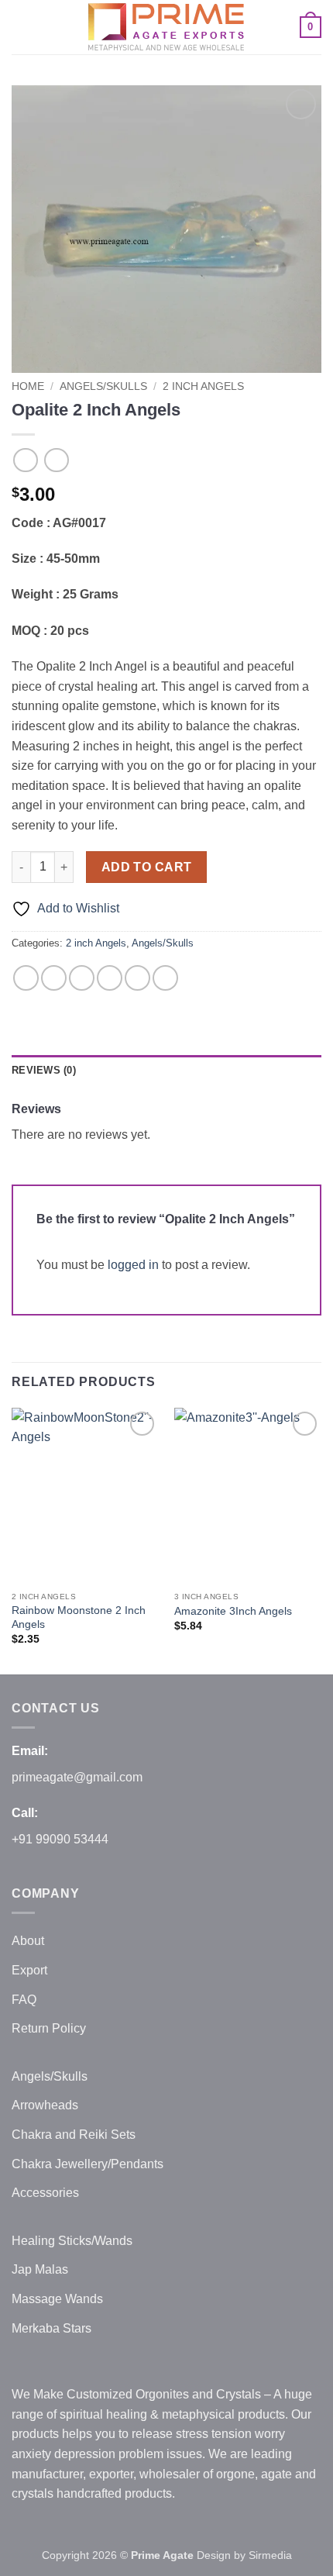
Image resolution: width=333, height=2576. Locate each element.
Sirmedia (270, 2555)
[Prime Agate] (166, 27)
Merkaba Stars (51, 2328)
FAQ (24, 2000)
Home (28, 386)
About (28, 1941)
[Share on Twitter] (82, 978)
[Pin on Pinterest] (137, 978)
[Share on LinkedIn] (165, 978)
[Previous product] (56, 460)
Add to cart (147, 867)
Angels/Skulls (103, 386)
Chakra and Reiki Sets (74, 2135)
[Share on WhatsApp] (26, 978)
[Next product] (25, 460)
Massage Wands (57, 2299)
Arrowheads (45, 2105)
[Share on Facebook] (54, 978)
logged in (133, 1265)
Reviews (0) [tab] (44, 1070)
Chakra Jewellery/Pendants (88, 2164)
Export (29, 1970)
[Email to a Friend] (110, 978)
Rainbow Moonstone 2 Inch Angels (79, 1617)
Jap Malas (40, 2269)
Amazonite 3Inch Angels (233, 1611)
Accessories (45, 2193)
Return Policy (49, 2028)
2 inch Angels (203, 386)
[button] (21, 27)
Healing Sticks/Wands (72, 2241)
